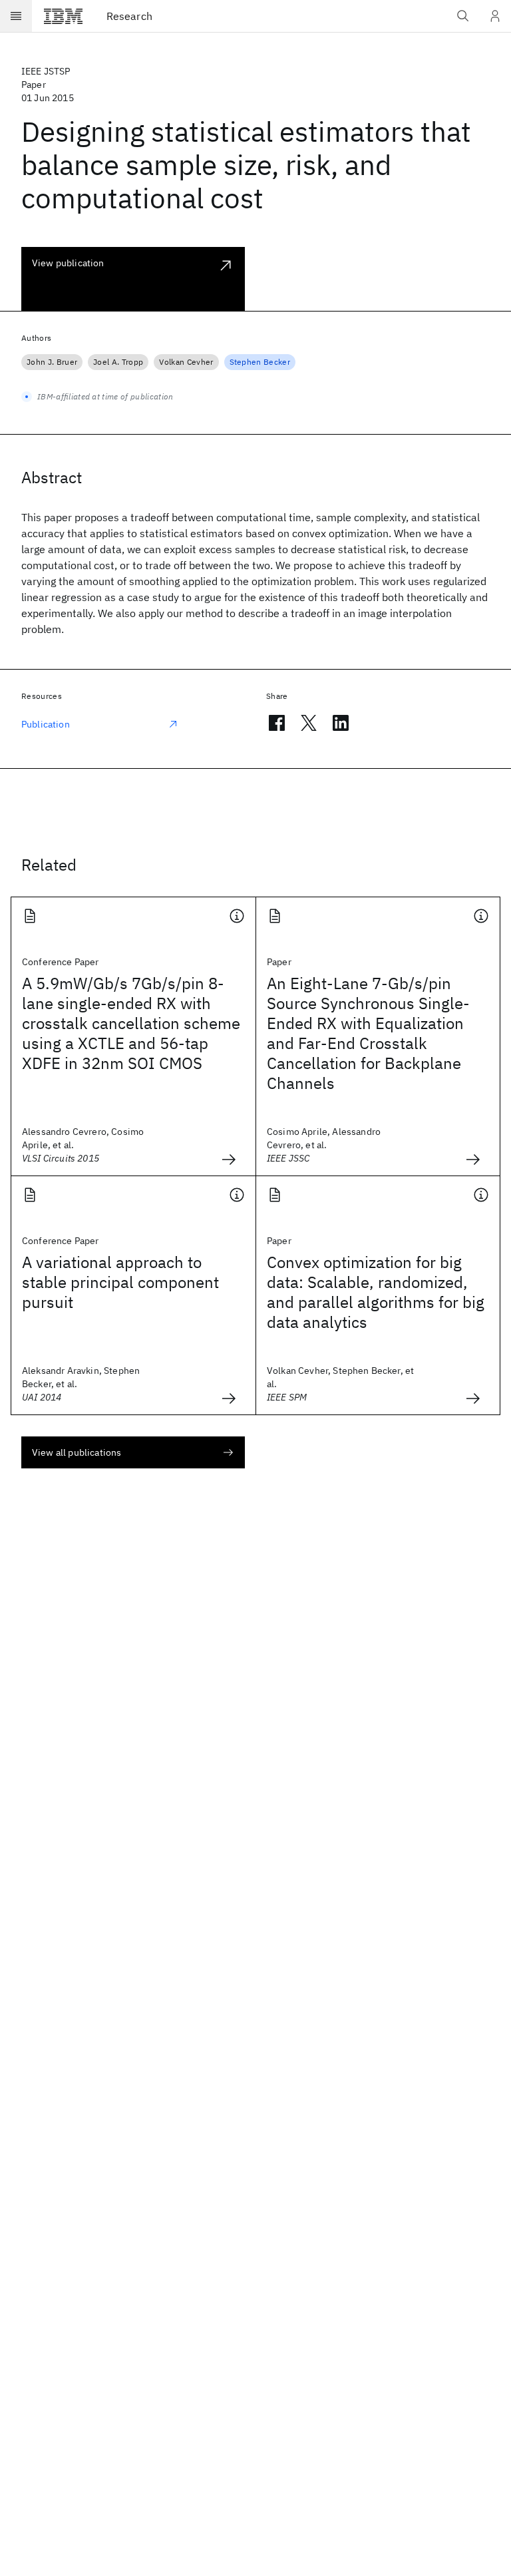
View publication (68, 263)
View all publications (77, 1452)
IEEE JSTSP (46, 71)
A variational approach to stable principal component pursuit (120, 1282)
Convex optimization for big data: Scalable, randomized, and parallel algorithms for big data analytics (376, 1292)
